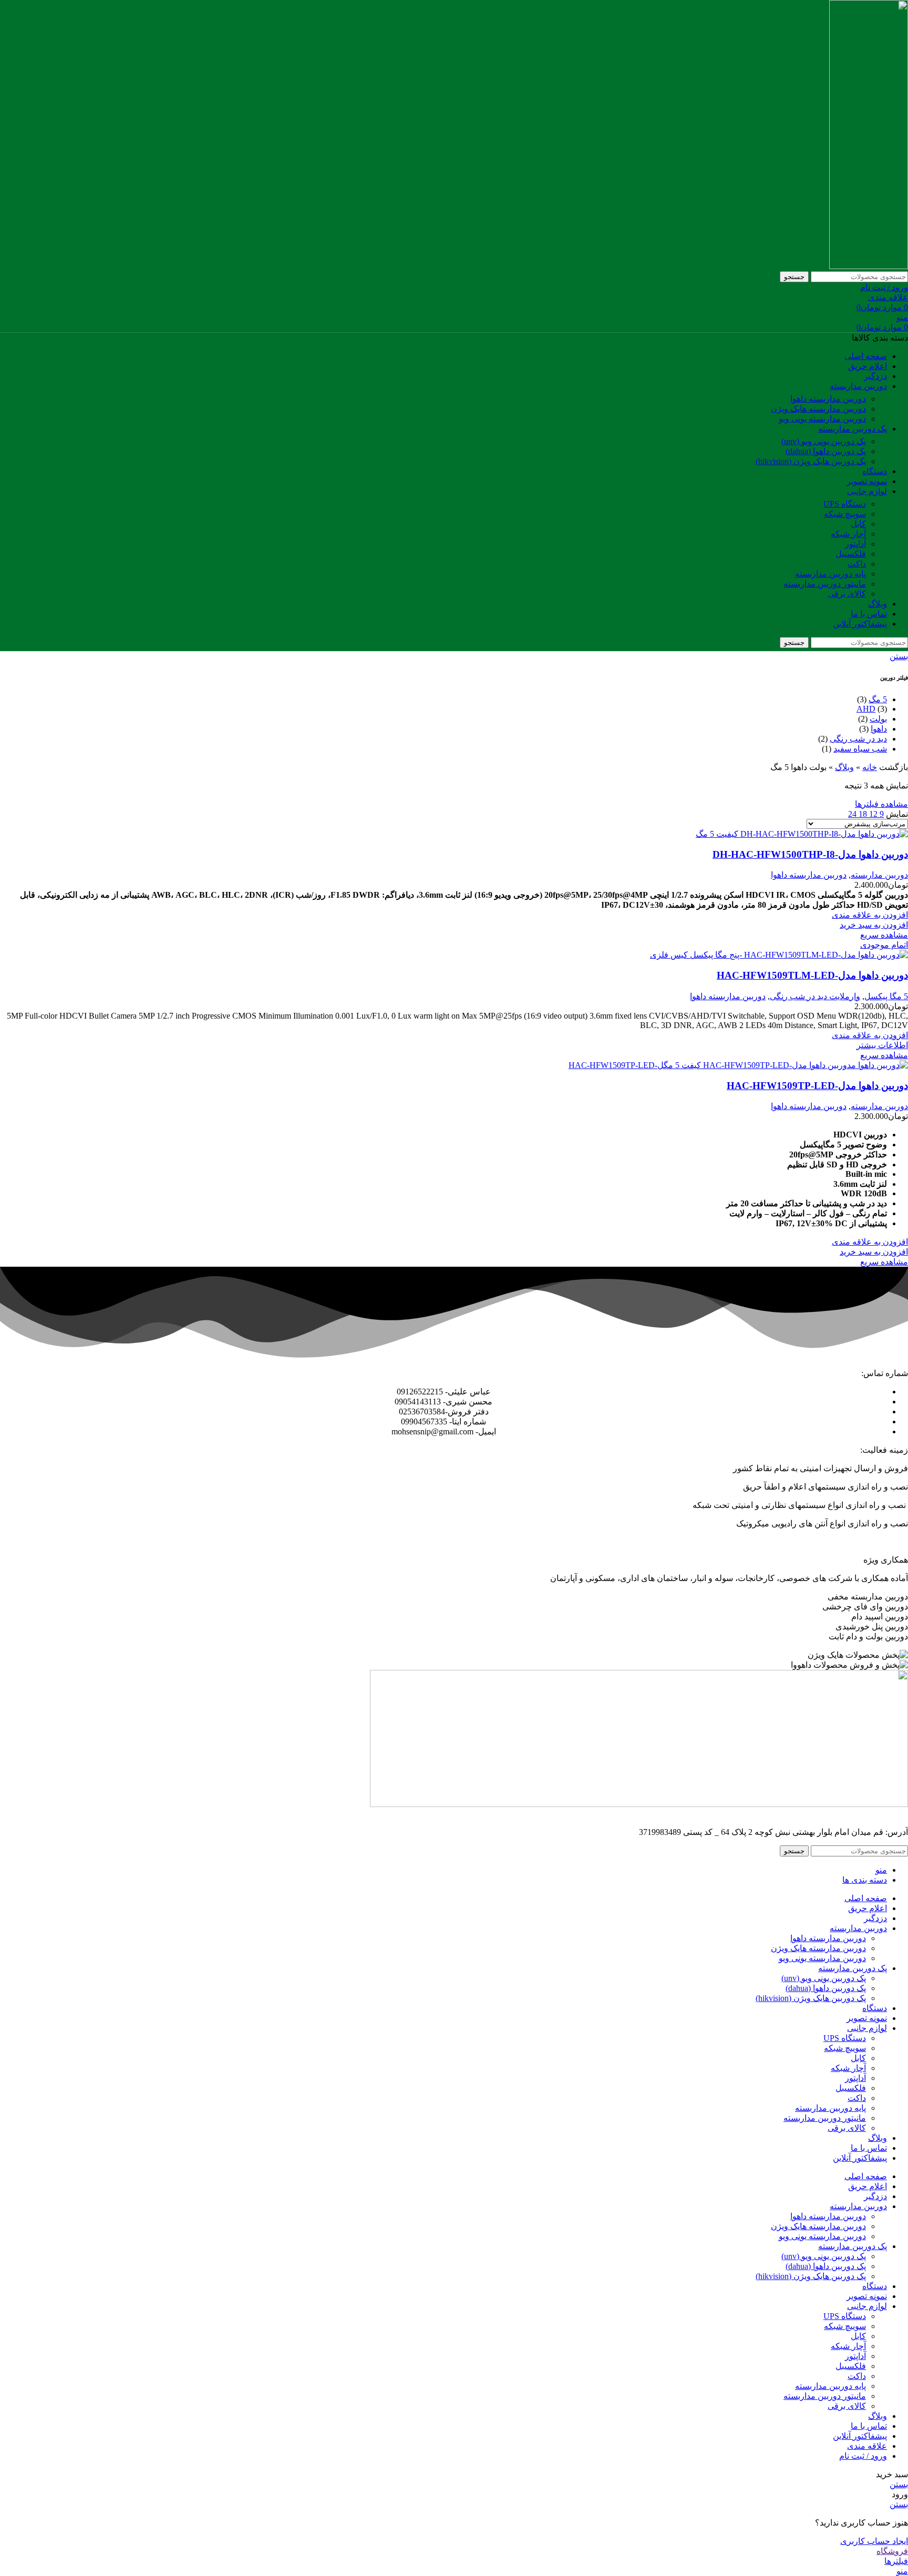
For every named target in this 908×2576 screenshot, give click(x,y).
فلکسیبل (851, 554)
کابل (858, 524)
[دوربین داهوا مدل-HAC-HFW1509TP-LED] (738, 1065)
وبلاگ (844, 767)
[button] (874, 925)
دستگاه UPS (845, 504)
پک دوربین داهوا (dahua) (826, 451)
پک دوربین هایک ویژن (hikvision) (811, 461)
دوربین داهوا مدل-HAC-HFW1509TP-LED (817, 1086)
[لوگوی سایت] (869, 266)
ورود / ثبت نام (863, 2456)
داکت (857, 564)
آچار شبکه (848, 534)
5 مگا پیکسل (886, 996)
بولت (878, 719)
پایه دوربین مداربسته (830, 574)
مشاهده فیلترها (881, 804)
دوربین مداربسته (879, 875)
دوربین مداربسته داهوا (828, 399)
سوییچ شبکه (845, 514)
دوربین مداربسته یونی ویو (822, 419)
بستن (899, 656)
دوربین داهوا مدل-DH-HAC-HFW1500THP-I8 (810, 854)
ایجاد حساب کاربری (874, 2541)
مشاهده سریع (884, 935)
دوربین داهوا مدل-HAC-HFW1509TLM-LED (812, 975)
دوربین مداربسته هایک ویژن (818, 409)
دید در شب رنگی (858, 739)
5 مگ (878, 699)
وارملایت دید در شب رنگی (815, 996)
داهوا (879, 729)
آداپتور (855, 544)
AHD (866, 709)
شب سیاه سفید (860, 749)
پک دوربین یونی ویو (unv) (824, 441)
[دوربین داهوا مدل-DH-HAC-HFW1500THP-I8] (802, 834)
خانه (870, 767)
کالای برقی (847, 594)
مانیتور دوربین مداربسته (825, 584)
